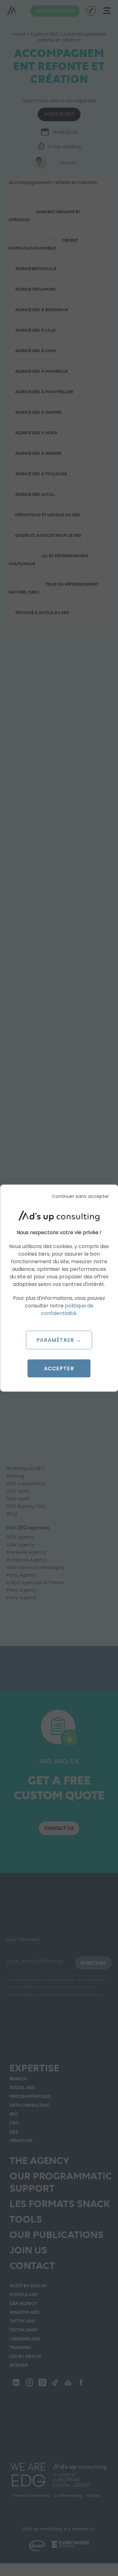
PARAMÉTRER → (59, 1340)
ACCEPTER (59, 1368)
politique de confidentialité (67, 1309)
